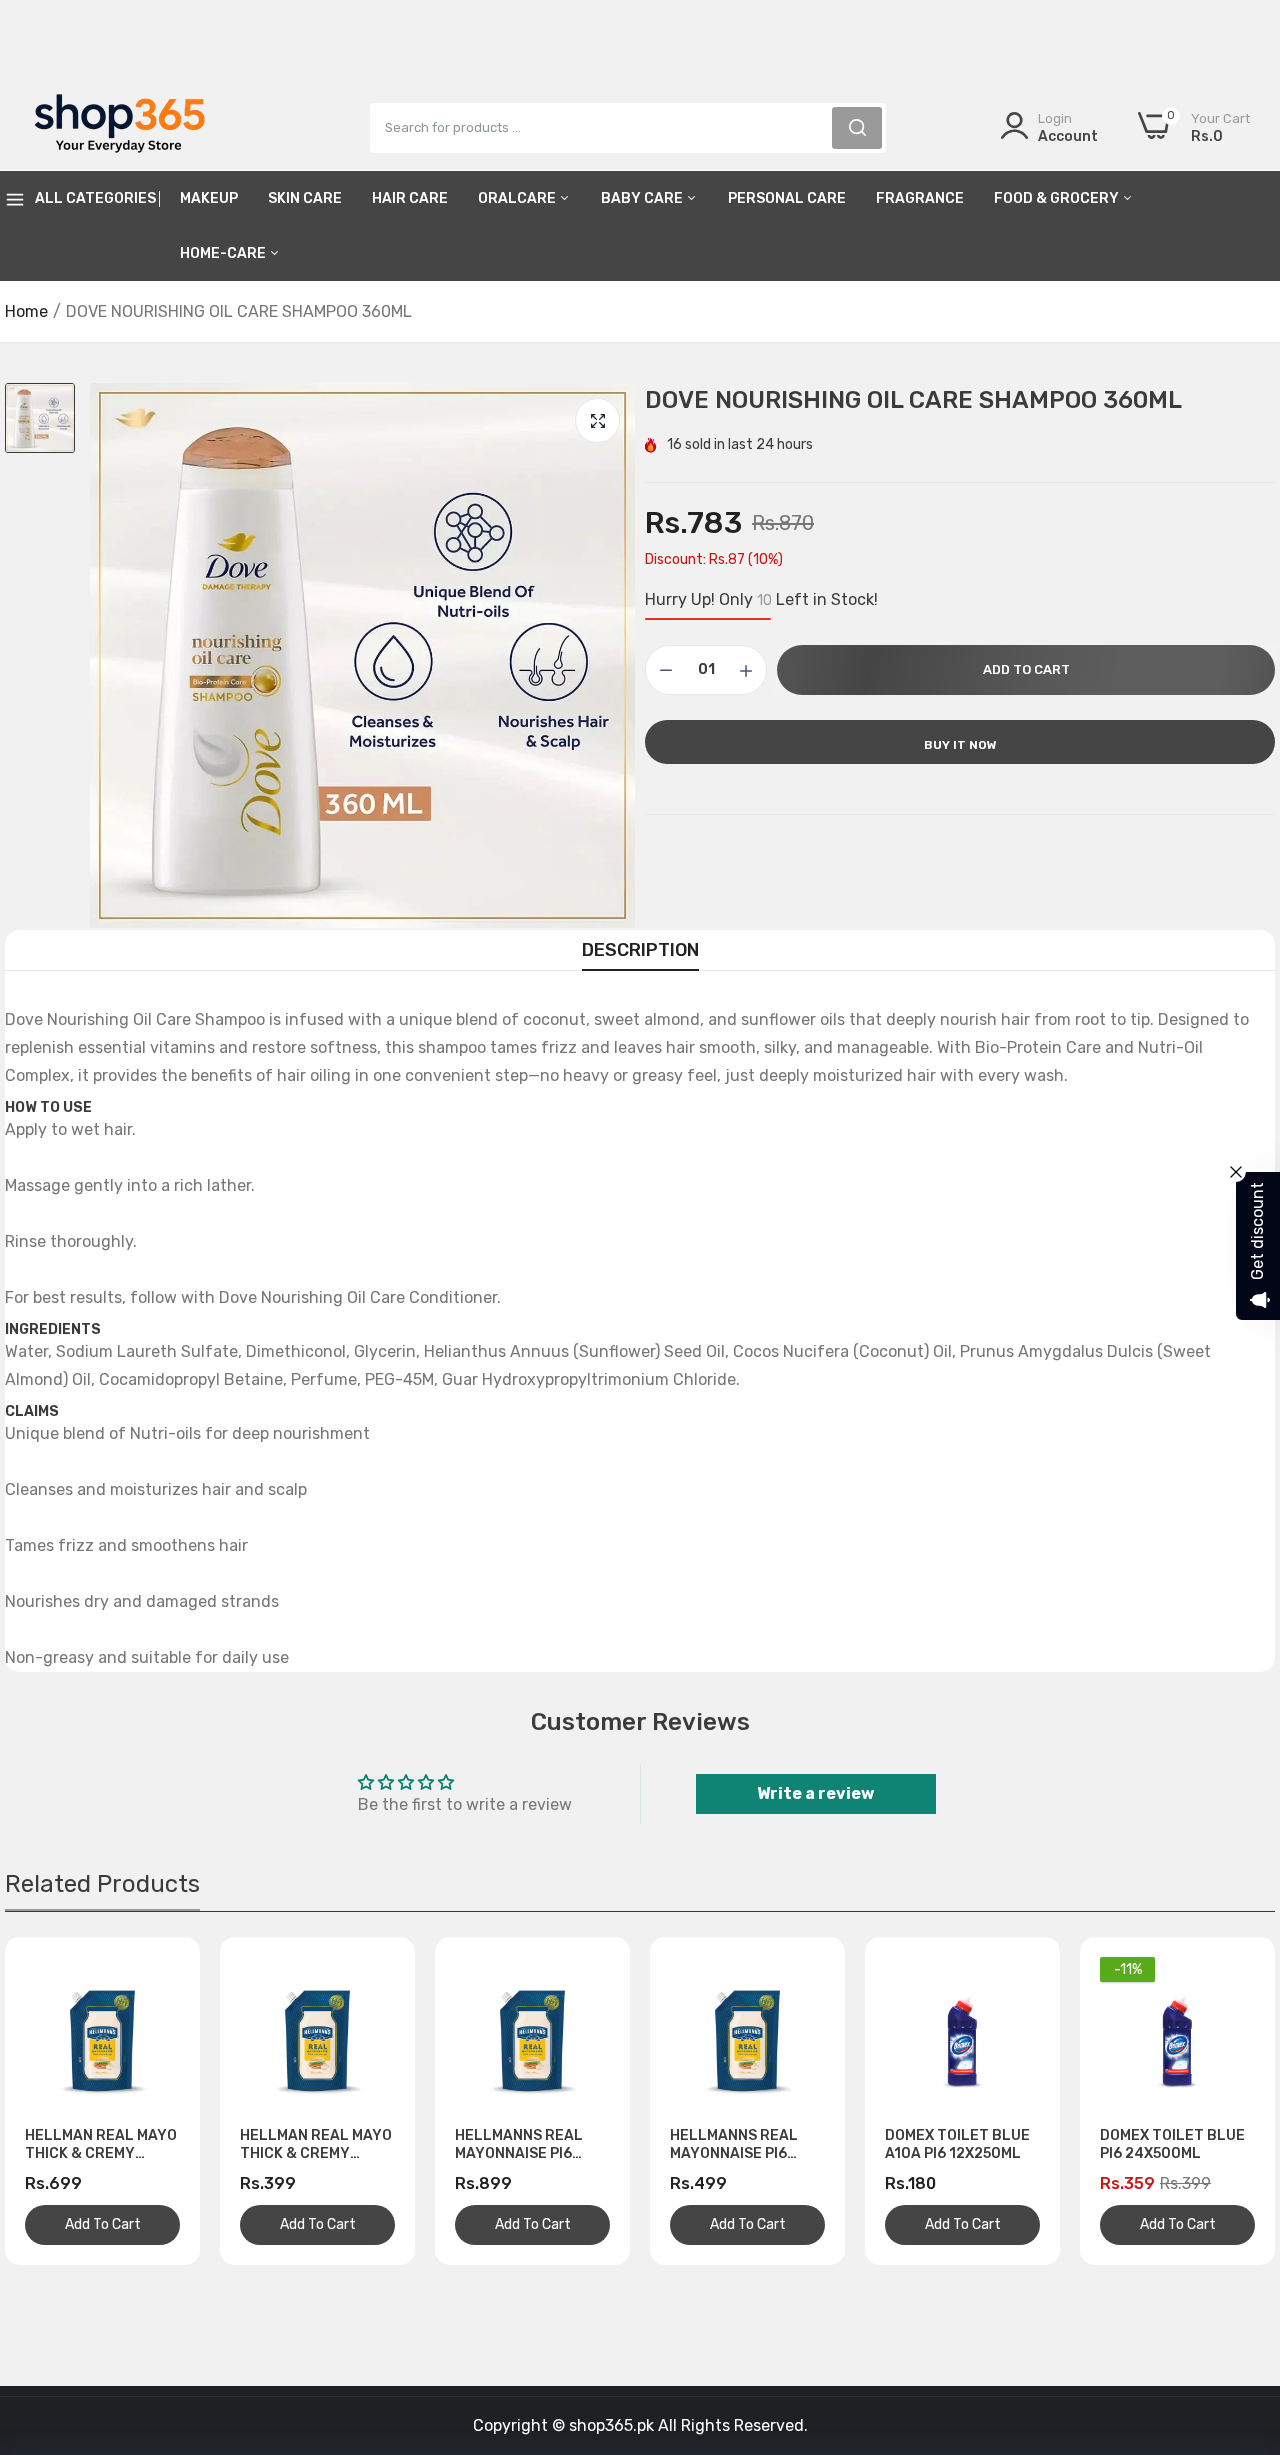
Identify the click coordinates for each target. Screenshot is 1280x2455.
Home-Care (224, 253)
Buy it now (960, 745)
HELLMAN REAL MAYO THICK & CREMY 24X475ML (316, 2145)
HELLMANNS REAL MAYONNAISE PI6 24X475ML (734, 2145)
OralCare (518, 198)
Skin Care (305, 198)
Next (1225, 2101)
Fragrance (920, 198)
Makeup (209, 198)
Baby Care (643, 198)
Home (26, 311)
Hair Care (410, 198)
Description (640, 950)
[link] (1240, 2310)
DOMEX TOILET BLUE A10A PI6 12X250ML (957, 2144)
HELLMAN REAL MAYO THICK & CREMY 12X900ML (101, 2145)
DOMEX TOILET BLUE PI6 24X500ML (1172, 2144)
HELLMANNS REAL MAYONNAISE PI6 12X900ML (519, 2145)
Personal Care (787, 198)
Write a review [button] (815, 1793)
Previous (55, 2101)
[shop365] (120, 127)
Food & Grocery (1058, 198)
